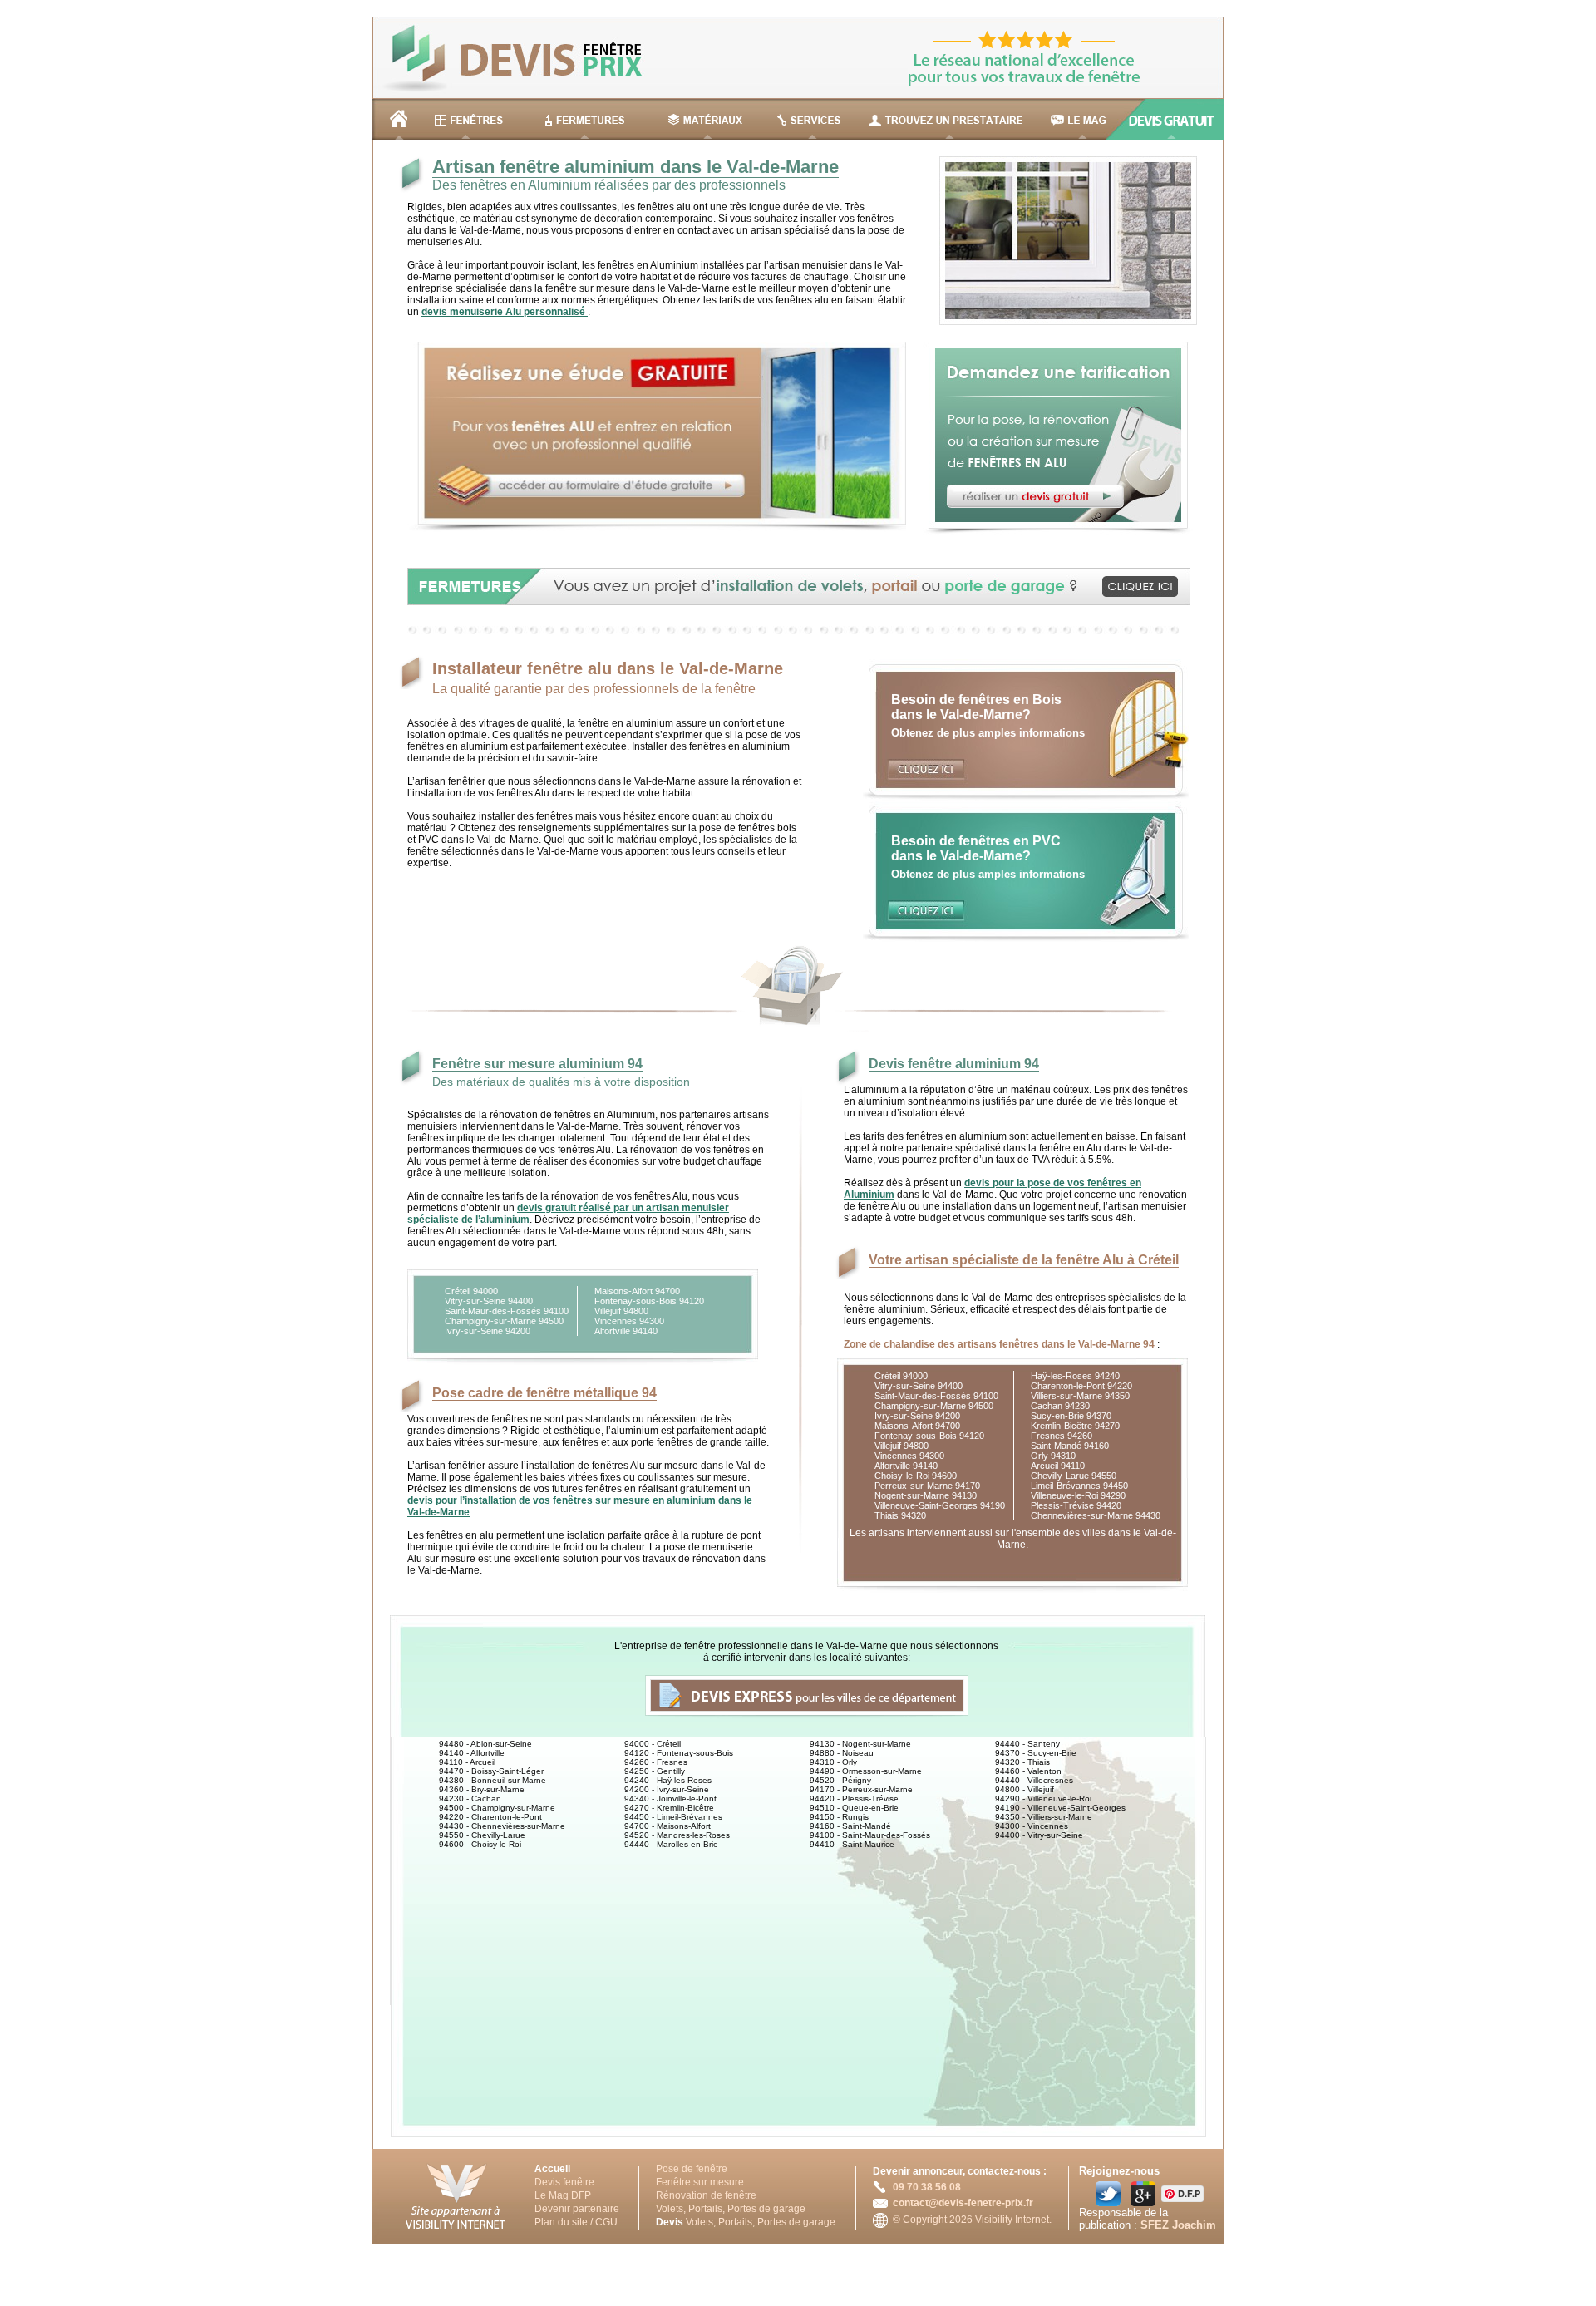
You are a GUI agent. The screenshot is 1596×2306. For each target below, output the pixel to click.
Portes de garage (766, 2209)
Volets (670, 2209)
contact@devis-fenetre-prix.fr (963, 2203)
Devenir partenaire (577, 2209)
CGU (606, 2222)
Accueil (552, 2169)
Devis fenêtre (564, 2182)
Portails (705, 2209)
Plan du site (561, 2222)
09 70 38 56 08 (927, 2187)
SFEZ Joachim (1178, 2225)
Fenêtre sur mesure (700, 2182)
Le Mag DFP (563, 2195)
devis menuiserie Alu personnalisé (505, 312)
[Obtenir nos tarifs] (1049, 532)
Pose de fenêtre (692, 2169)
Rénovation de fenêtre (706, 2195)
